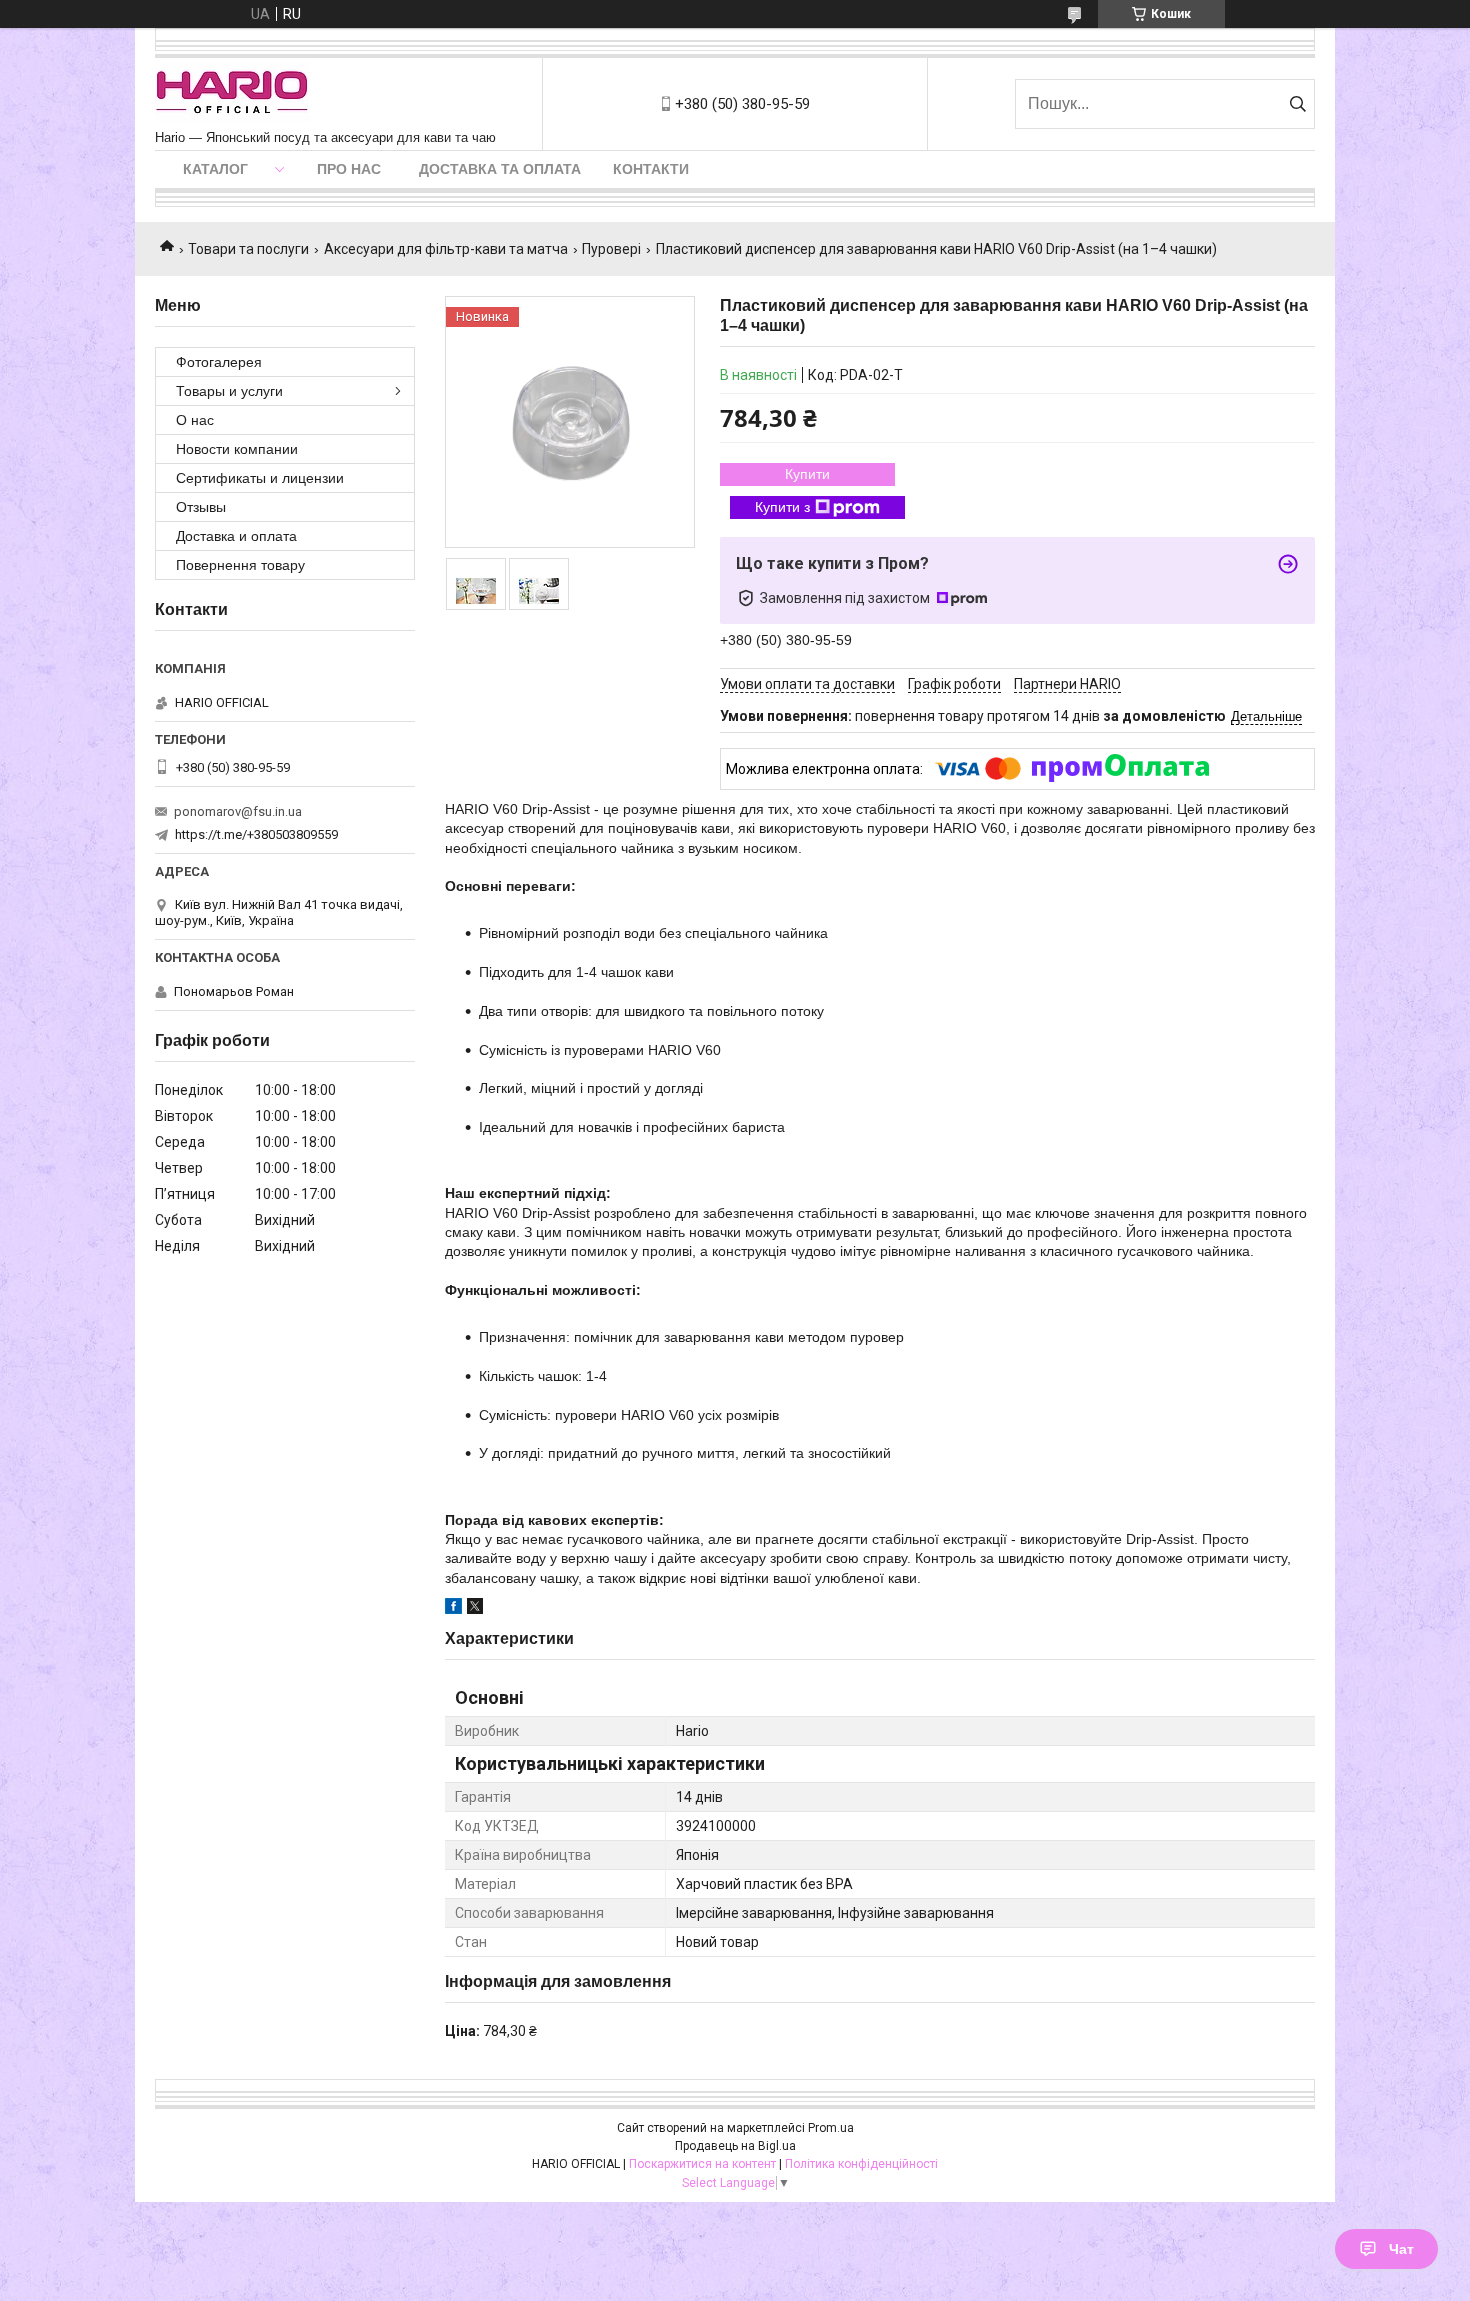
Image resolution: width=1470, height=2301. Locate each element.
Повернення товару (240, 565)
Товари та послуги (248, 249)
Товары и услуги (229, 391)
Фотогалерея (219, 362)
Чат (1401, 2249)
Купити (807, 474)
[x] (475, 1609)
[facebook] (453, 1609)
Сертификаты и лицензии (260, 478)
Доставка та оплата (500, 169)
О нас (195, 420)
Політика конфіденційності (861, 2164)
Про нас (349, 169)
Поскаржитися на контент (702, 2164)
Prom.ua (831, 2128)
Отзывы (201, 507)
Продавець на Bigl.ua (735, 2146)
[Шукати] (1297, 104)
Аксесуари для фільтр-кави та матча (446, 249)
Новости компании (237, 449)
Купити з (782, 507)
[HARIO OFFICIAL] (232, 94)
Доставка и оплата (236, 536)
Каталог (215, 169)
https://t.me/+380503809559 (256, 834)
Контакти (651, 169)
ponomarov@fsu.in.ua (238, 811)
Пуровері (611, 249)
